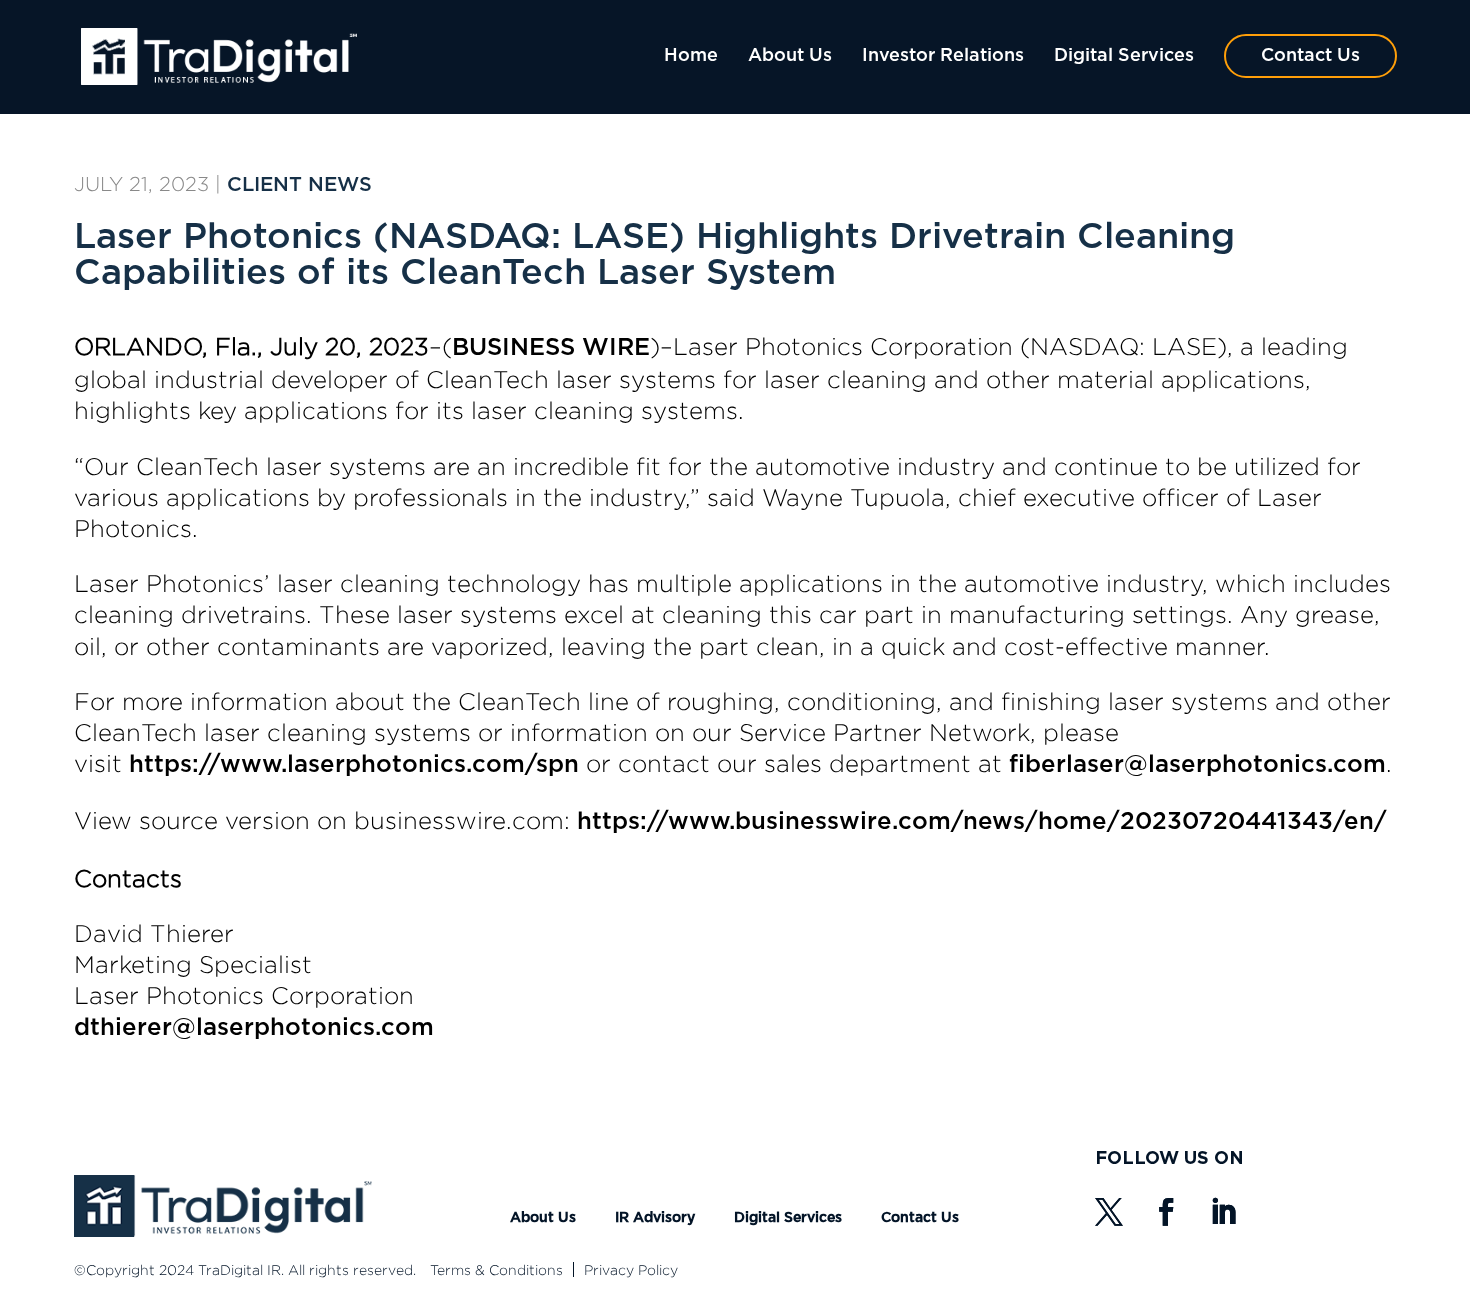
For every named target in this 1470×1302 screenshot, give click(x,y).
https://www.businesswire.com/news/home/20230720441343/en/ (982, 822)
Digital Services (1124, 56)
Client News (299, 185)
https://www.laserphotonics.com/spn (354, 765)
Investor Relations (943, 56)
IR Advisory (655, 1218)
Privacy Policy (631, 1269)
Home (691, 56)
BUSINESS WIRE (551, 348)
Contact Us (1310, 56)
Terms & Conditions (496, 1269)
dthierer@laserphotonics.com (254, 1028)
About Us (790, 56)
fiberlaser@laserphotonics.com (1197, 765)
